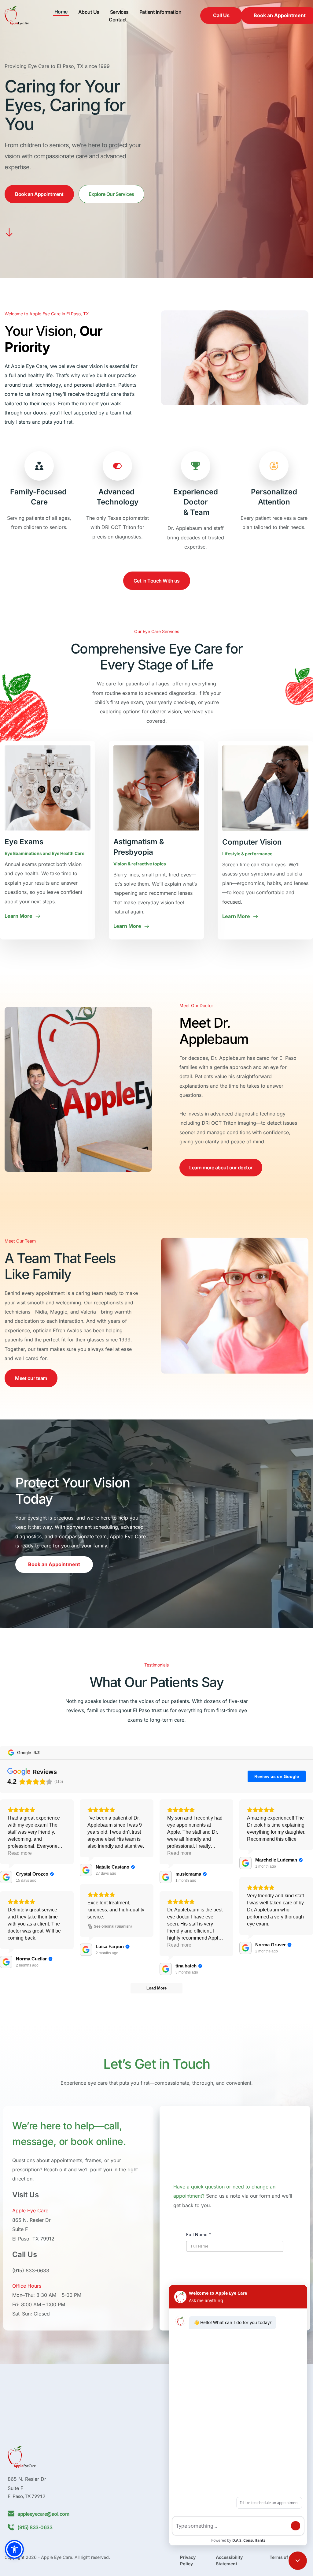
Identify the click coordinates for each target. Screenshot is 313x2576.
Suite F (20, 2229)
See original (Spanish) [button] (113, 1926)
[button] (14, 2549)
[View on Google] (6, 1877)
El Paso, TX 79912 (33, 2239)
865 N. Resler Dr (31, 2220)
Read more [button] (20, 1853)
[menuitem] (61, 12)
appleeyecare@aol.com (43, 2514)
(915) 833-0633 (31, 2270)
